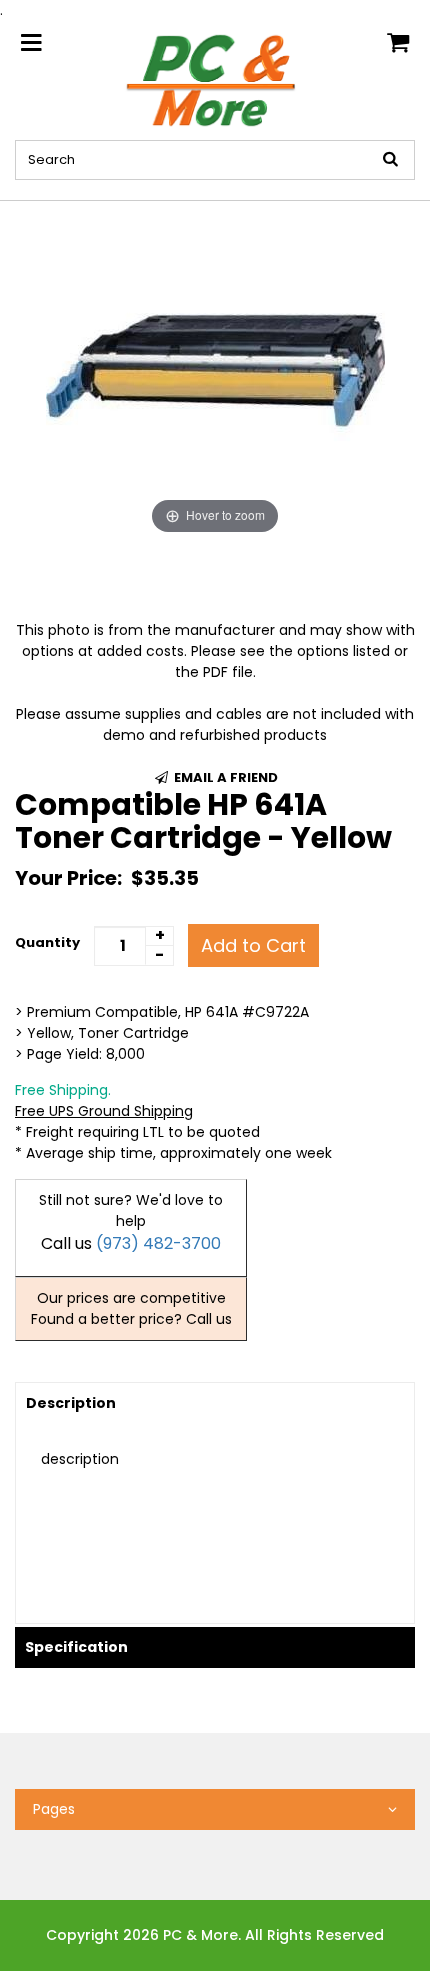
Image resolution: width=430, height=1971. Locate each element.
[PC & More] (215, 79)
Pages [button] (54, 1809)
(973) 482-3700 (158, 1243)
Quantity (47, 942)
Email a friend (224, 777)
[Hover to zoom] (215, 369)
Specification (76, 1647)
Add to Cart (253, 945)
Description (71, 1403)
